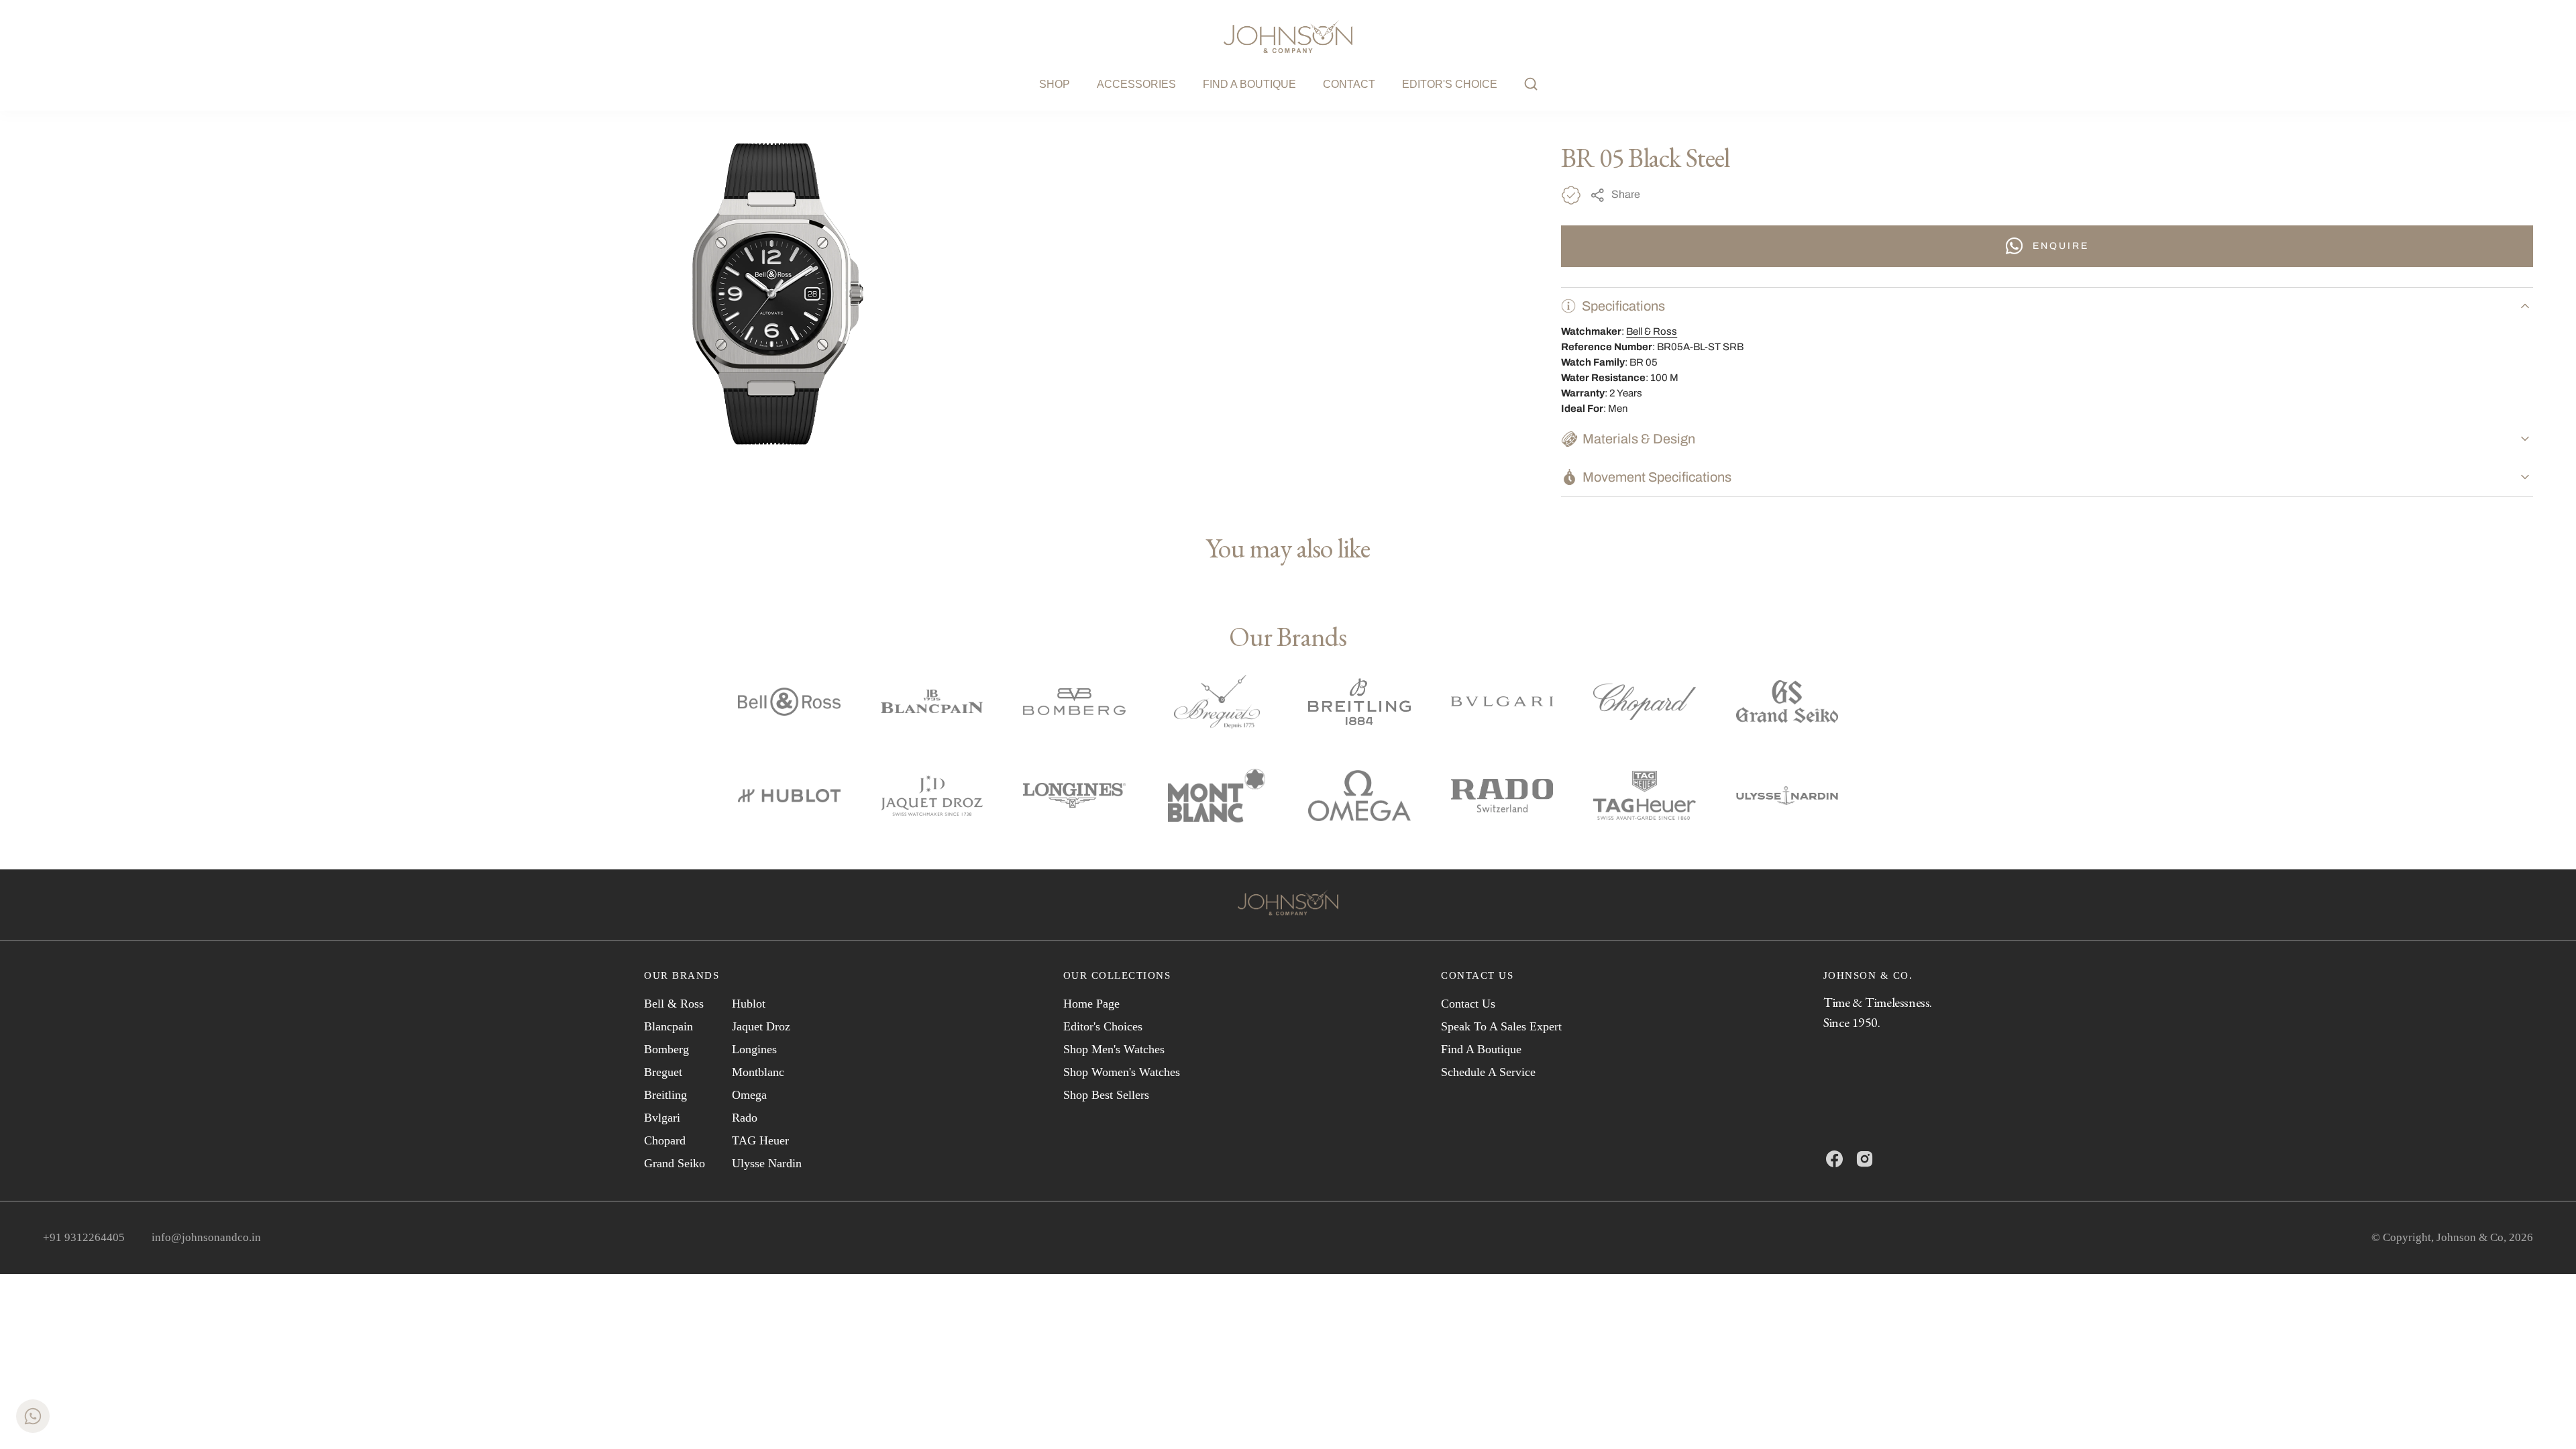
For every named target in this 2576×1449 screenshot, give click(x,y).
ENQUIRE (2061, 246)
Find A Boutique (1249, 84)
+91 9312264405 (84, 1237)
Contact (1349, 84)
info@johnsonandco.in (206, 1237)
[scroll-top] (2545, 1418)
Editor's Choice (1450, 84)
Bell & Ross (1652, 331)
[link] (1288, 905)
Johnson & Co (2470, 1237)
